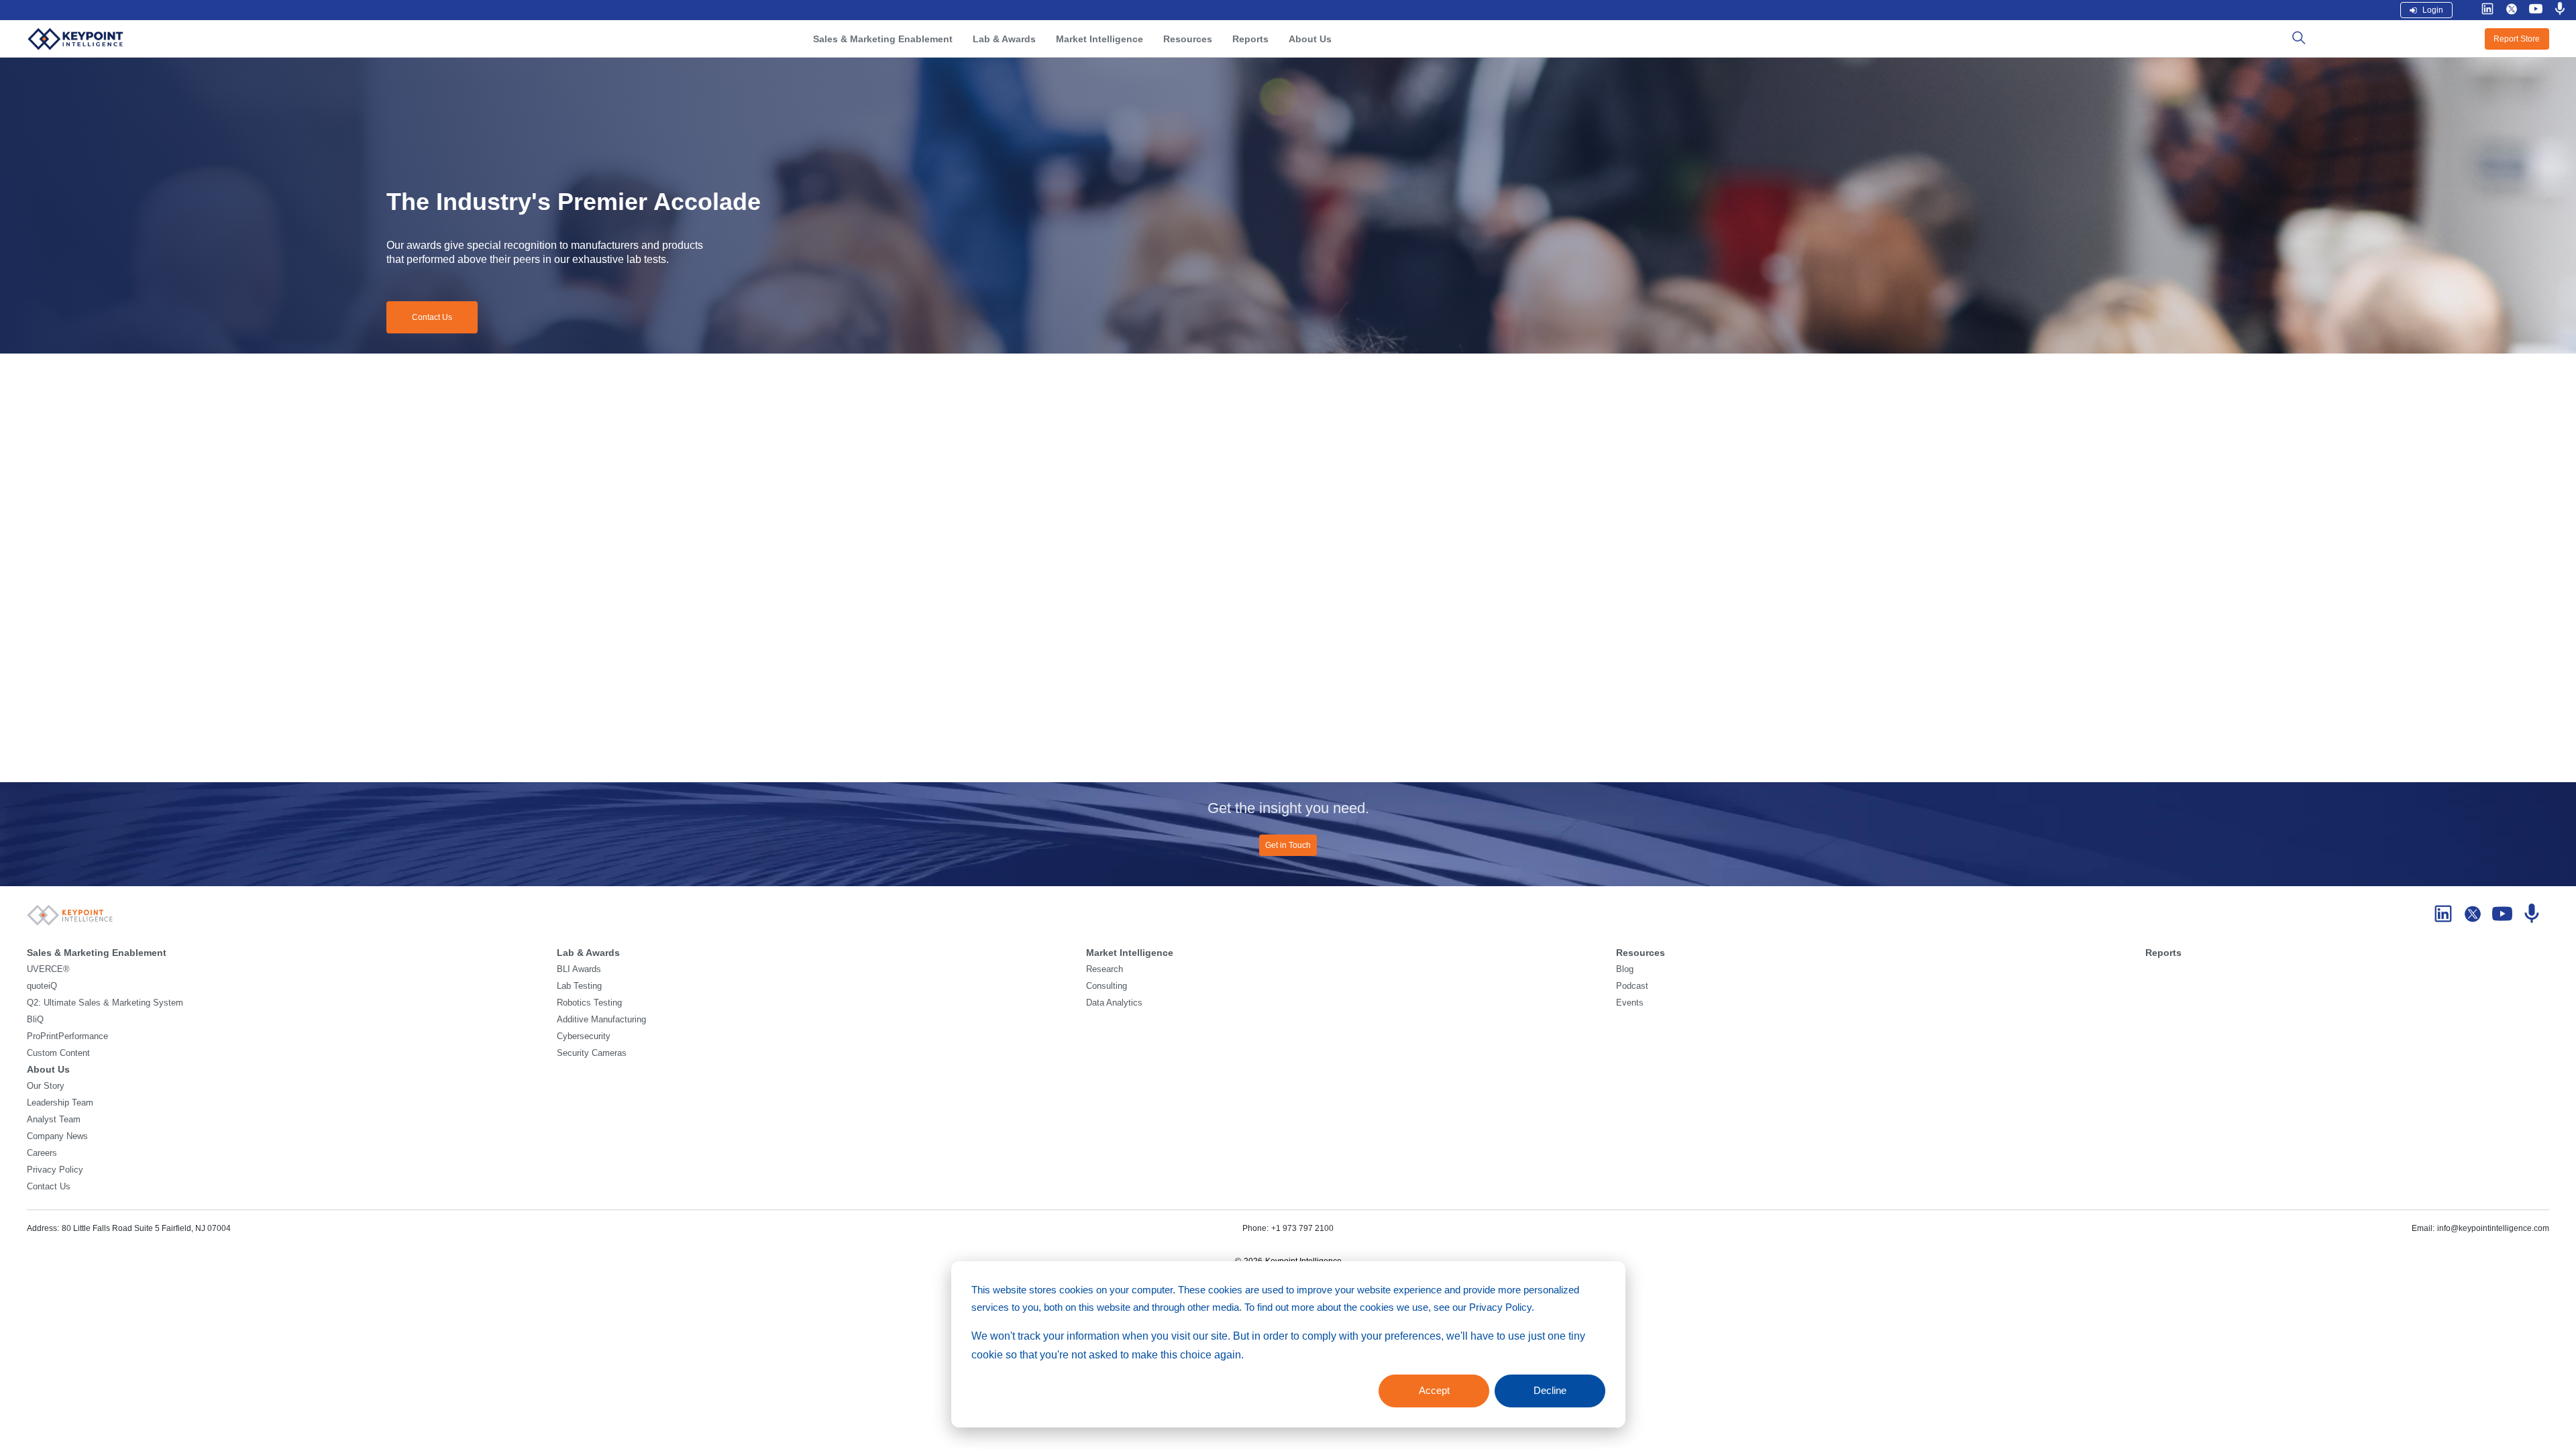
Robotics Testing (589, 1003)
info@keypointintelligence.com (2493, 1228)
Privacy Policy (55, 1170)
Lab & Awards (1004, 39)
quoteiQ (42, 986)
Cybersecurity (584, 1036)
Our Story (46, 1086)
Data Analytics (1114, 1003)
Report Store (2517, 39)
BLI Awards (579, 969)
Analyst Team (54, 1120)
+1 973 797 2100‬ (1302, 1228)
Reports (1250, 39)
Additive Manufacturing (601, 1020)
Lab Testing (579, 986)
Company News (57, 1136)
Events (1630, 1003)
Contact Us (432, 317)
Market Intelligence (1099, 39)
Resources (1188, 39)
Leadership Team (60, 1103)
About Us (1310, 39)
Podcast (1632, 986)
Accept (1434, 1390)
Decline (1550, 1390)
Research (1105, 969)
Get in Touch (1288, 845)
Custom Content (58, 1053)
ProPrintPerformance (67, 1036)
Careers (42, 1153)
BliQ (35, 1020)
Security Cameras (592, 1053)
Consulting (1107, 986)
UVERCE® (48, 969)
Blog (1625, 969)
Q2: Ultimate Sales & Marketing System (105, 1003)
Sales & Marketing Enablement (883, 39)
